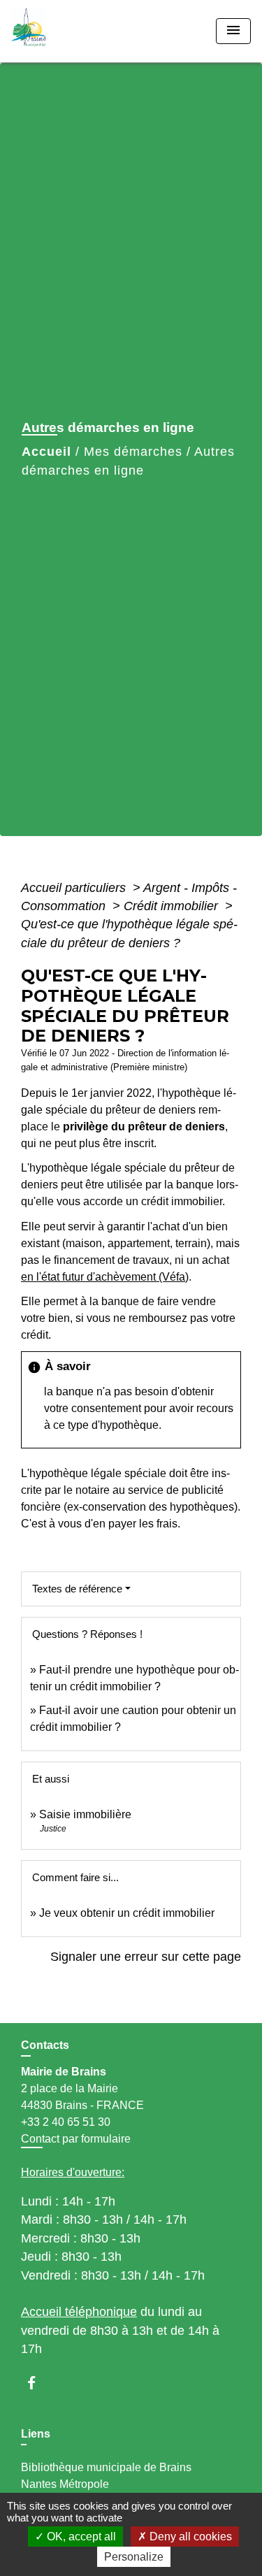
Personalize (134, 2557)
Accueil (46, 452)
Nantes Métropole (65, 2484)
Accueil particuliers (75, 888)
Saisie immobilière (85, 1814)
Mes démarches (133, 452)
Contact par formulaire (76, 2139)
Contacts (45, 2045)
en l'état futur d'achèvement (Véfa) (105, 1277)
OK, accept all (80, 2537)
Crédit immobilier (173, 906)
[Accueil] (64, 31)
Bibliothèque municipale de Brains (106, 2467)
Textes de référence (77, 1589)
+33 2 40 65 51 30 (66, 2122)
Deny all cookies (189, 2537)
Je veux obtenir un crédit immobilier (127, 1913)
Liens (36, 2434)
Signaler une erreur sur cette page (146, 1957)
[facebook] (38, 2383)
